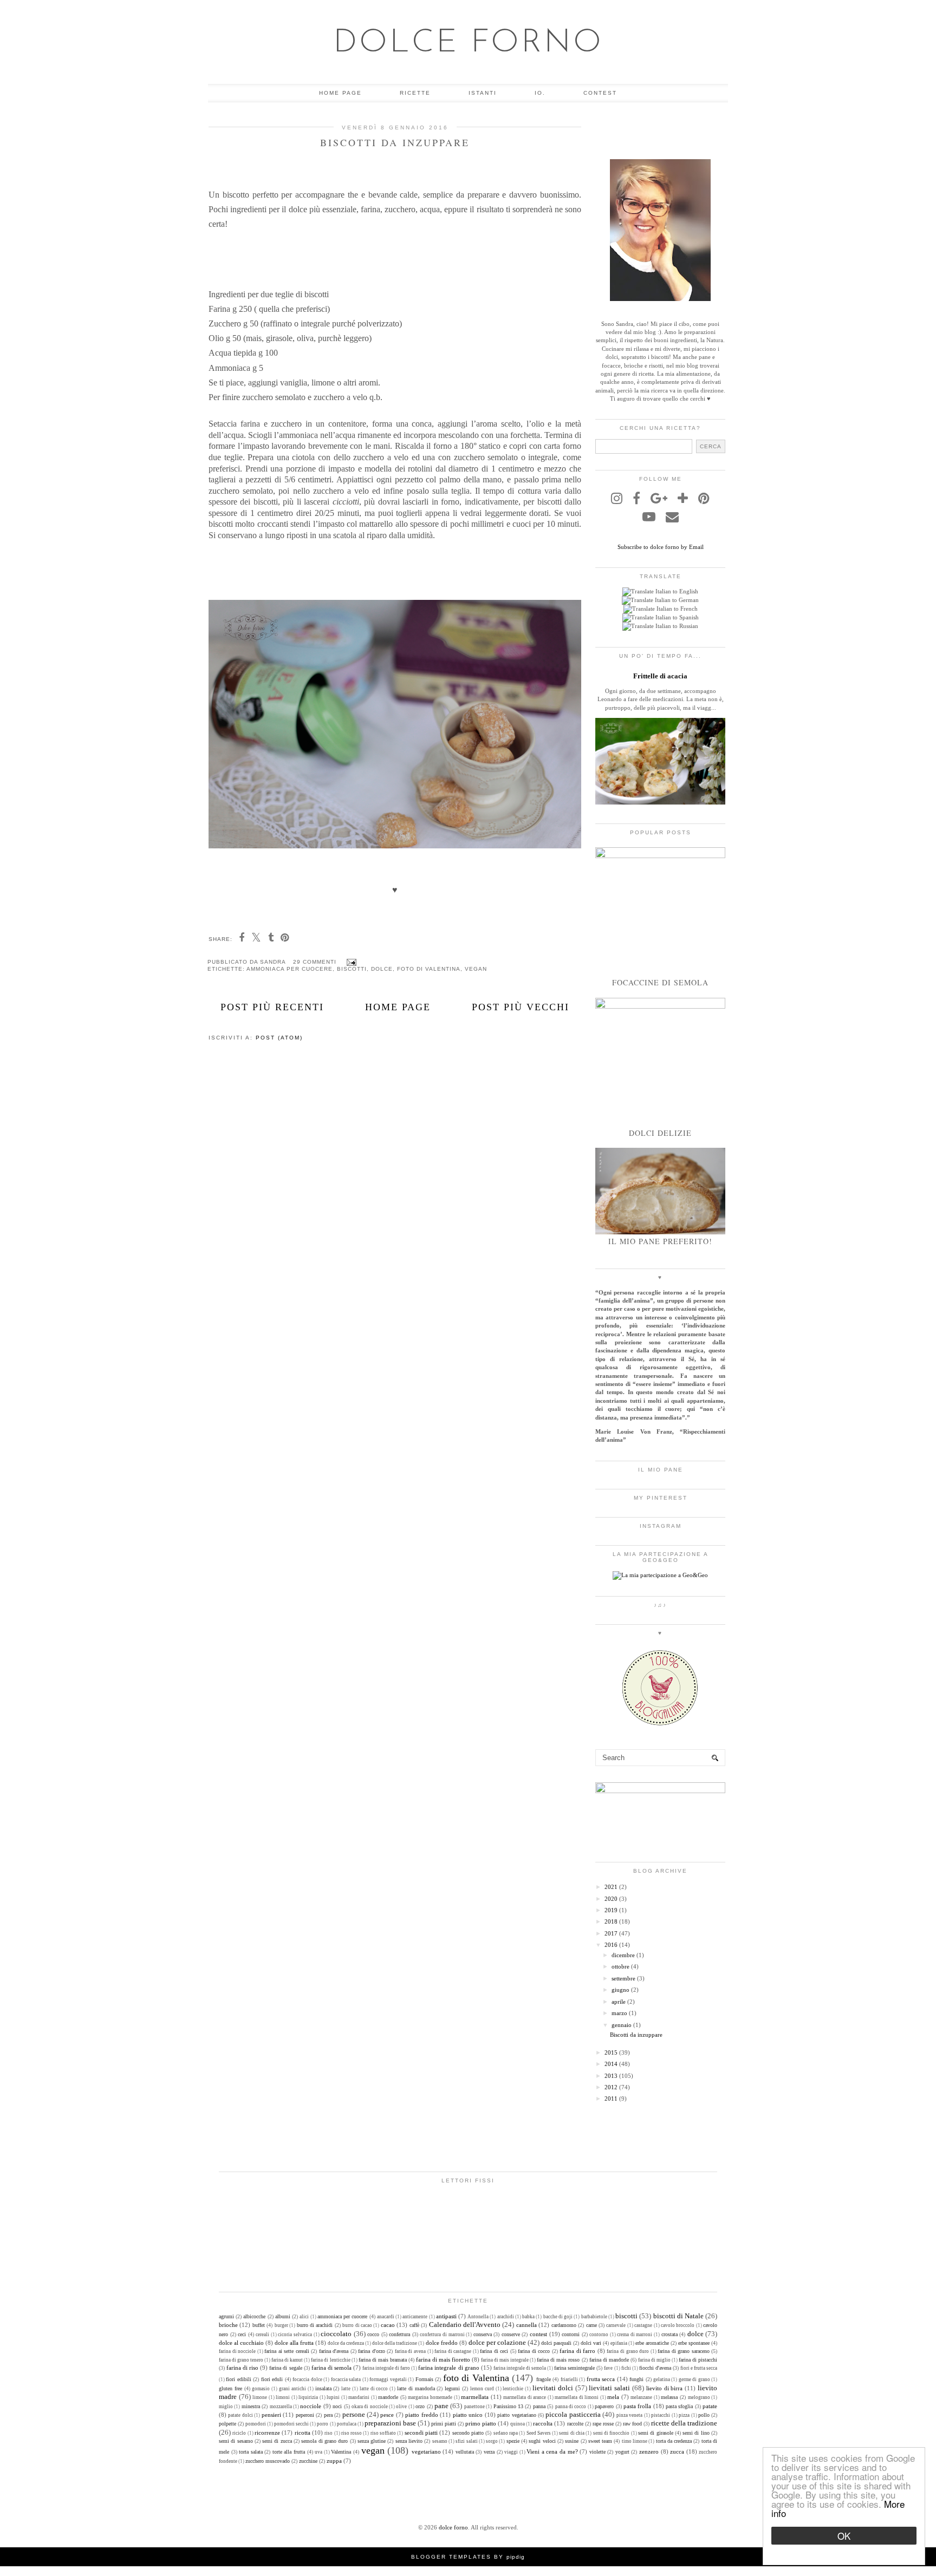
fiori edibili (238, 2379)
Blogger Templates (451, 2557)
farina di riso (242, 2368)
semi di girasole (656, 2433)
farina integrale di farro (386, 2368)
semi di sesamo (236, 2441)
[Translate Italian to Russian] (660, 626)
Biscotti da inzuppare (395, 142)
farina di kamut (287, 2360)
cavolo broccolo (678, 2325)
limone (260, 2397)
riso (329, 2433)
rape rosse (603, 2424)
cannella (526, 2325)
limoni (283, 2397)
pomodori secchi (291, 2424)
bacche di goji (558, 2317)
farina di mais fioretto (443, 2359)
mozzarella (281, 2407)
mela (613, 2397)
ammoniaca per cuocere (290, 969)
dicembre (623, 1955)
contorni (571, 2334)
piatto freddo (421, 2415)
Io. (540, 93)
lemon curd (482, 2389)
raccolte (575, 2424)
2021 (611, 1887)
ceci (242, 2334)
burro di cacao (357, 2325)
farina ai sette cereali (287, 2351)
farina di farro (577, 2351)
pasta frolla (637, 2406)
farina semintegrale (574, 2368)
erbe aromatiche (652, 2343)
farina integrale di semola (520, 2368)
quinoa (518, 2424)
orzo (420, 2406)
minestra (251, 2406)
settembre (623, 1978)
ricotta (303, 2433)
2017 (611, 1933)
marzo (619, 2013)
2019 (611, 1910)
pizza (684, 2415)
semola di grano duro (324, 2441)
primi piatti (444, 2424)
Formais (424, 2379)
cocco (373, 2334)
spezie (513, 2441)
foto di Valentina (429, 969)
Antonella (478, 2317)
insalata (323, 2388)
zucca (677, 2451)
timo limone (635, 2441)
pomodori (256, 2424)
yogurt (622, 2452)
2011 (611, 2098)
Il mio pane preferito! (660, 1241)
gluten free (230, 2388)
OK (844, 2536)
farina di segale (285, 2368)
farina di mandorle (609, 2360)
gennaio (622, 2025)
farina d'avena (334, 2351)
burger (281, 2325)
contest (538, 2334)
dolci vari (591, 2343)
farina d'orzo (372, 2351)
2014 (611, 2064)
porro (323, 2424)
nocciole (311, 2406)
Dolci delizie (660, 1133)
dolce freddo (442, 2343)
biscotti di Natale (678, 2316)
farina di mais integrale (505, 2360)
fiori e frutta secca (699, 2368)
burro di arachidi (315, 2325)
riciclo (239, 2433)
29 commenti (316, 962)
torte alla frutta (289, 2452)
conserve (511, 2334)
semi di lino (696, 2433)
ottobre (620, 1966)
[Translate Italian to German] (660, 600)
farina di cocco (534, 2351)
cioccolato (336, 2334)
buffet (259, 2325)
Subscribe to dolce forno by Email (661, 547)
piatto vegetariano (516, 2415)
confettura (399, 2334)
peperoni (305, 2415)
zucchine (308, 2461)
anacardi (386, 2317)
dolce (382, 969)
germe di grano (694, 2379)
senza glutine (372, 2441)
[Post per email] (350, 962)
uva (318, 2452)
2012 (611, 2087)
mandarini (359, 2397)
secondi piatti (421, 2433)
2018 (611, 1921)
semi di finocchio (612, 2433)
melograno (699, 2397)
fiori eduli (272, 2379)
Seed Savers (539, 2433)
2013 (611, 2076)
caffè (414, 2325)
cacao (388, 2325)
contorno (599, 2335)
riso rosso (352, 2433)
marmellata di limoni (577, 2397)
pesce (387, 2415)
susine (572, 2441)
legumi (452, 2388)
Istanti (483, 93)
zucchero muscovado (268, 2461)
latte (346, 2389)
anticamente (415, 2317)
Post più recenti (272, 1007)
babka (528, 2317)
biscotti (352, 969)
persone (354, 2414)
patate (710, 2406)
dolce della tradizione (395, 2343)
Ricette (415, 93)
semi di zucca (277, 2441)
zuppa (334, 2461)
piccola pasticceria (573, 2414)
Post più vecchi (521, 1007)
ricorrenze (267, 2433)
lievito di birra (665, 2388)
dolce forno (468, 43)
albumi (283, 2316)
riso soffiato (383, 2433)
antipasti (446, 2316)
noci (337, 2406)
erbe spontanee (694, 2343)
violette (597, 2452)
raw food (632, 2424)
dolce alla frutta (294, 2343)
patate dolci (240, 2415)
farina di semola (331, 2368)
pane (441, 2406)
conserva (483, 2334)
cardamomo (564, 2325)
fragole (544, 2379)
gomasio (261, 2389)
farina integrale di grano (448, 2368)
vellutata (465, 2452)
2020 (611, 1899)
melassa (669, 2397)
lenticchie (513, 2389)
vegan (476, 969)
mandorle (388, 2397)
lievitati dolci (553, 2388)
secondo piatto (468, 2433)
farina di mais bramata (383, 2360)
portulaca (347, 2424)
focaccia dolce (307, 2379)
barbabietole (594, 2317)
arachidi (506, 2317)
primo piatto (481, 2423)
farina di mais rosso (558, 2360)
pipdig (516, 2557)
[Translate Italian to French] (661, 609)
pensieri (271, 2415)
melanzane (641, 2397)
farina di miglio (654, 2360)
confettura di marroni (442, 2335)
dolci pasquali (556, 2343)
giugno (620, 1990)
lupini (333, 2397)
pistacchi (661, 2415)
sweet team (600, 2441)
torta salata (251, 2452)
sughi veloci (542, 2441)
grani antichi (292, 2389)
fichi (626, 2368)
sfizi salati (466, 2441)
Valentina (341, 2452)
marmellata (475, 2397)
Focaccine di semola (660, 982)
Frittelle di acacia (660, 676)
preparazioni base (390, 2423)
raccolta (543, 2423)
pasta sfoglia (679, 2406)
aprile (619, 2002)
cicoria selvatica (295, 2335)
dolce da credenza (346, 2343)
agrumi (226, 2316)
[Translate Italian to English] (660, 591)
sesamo (440, 2441)
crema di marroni (635, 2335)
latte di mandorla (416, 2388)
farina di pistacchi (698, 2360)
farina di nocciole (237, 2351)
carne (591, 2325)
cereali (262, 2335)
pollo (704, 2415)
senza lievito (409, 2441)
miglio (226, 2407)
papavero (604, 2406)
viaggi (511, 2452)
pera (328, 2415)
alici (304, 2317)
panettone (474, 2407)
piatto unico (468, 2415)
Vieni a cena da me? (552, 2451)
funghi (636, 2379)
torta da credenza (674, 2441)
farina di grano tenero (241, 2360)
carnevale (616, 2325)
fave (608, 2368)
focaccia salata (346, 2379)
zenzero (649, 2451)
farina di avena (410, 2351)
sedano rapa (506, 2433)
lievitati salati (609, 2388)
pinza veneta (629, 2415)
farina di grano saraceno (684, 2351)
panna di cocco (571, 2407)
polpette (227, 2424)
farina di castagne (453, 2351)
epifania (619, 2343)
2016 (611, 1945)
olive (401, 2407)
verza (489, 2452)
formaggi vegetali (388, 2379)
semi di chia (572, 2433)
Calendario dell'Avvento (465, 2325)
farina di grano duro (628, 2351)
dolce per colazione (497, 2342)
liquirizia (308, 2397)
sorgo (492, 2441)
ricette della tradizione (684, 2423)
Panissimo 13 (508, 2406)
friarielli (569, 2379)
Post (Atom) (279, 1038)
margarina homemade (430, 2397)
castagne (643, 2325)
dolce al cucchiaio (241, 2343)
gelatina (662, 2379)
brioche (228, 2325)
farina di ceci (494, 2351)
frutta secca (601, 2379)
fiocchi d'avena (655, 2368)
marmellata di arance (525, 2397)
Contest (600, 93)
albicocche (254, 2316)
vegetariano (426, 2451)
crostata (669, 2334)
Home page (340, 93)
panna (539, 2406)
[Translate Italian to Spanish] (661, 617)
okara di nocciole (370, 2407)
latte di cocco (374, 2389)
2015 (611, 2052)
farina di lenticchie (330, 2360)
